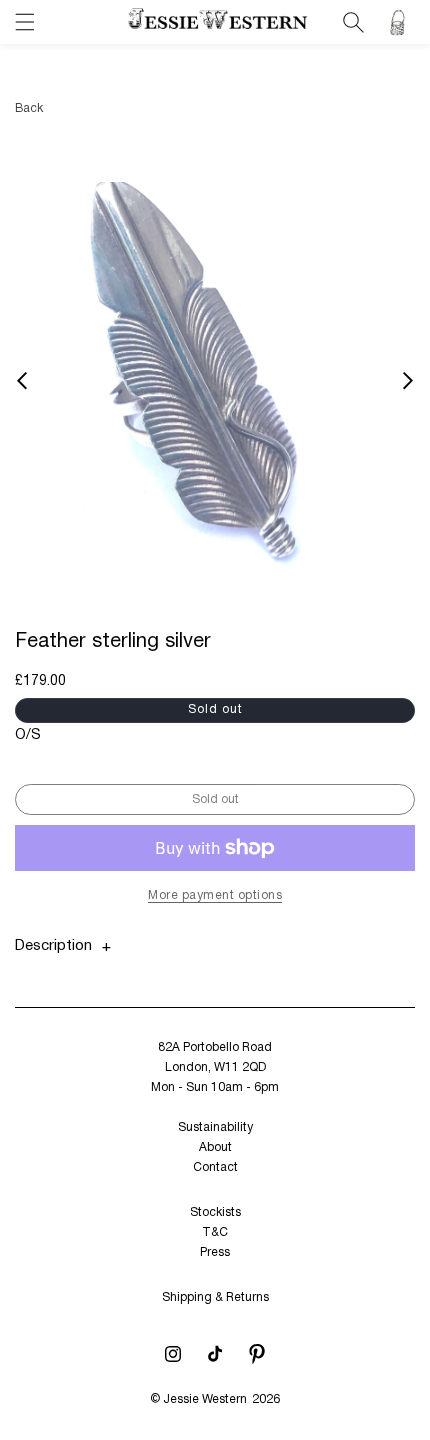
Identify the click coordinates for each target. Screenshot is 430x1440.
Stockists (215, 1212)
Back (29, 108)
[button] (25, 22)
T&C (215, 1232)
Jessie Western (205, 1399)
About (215, 1147)
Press (215, 1252)
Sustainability (215, 1127)
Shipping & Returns (215, 1297)
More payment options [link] (215, 895)
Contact (215, 1167)
